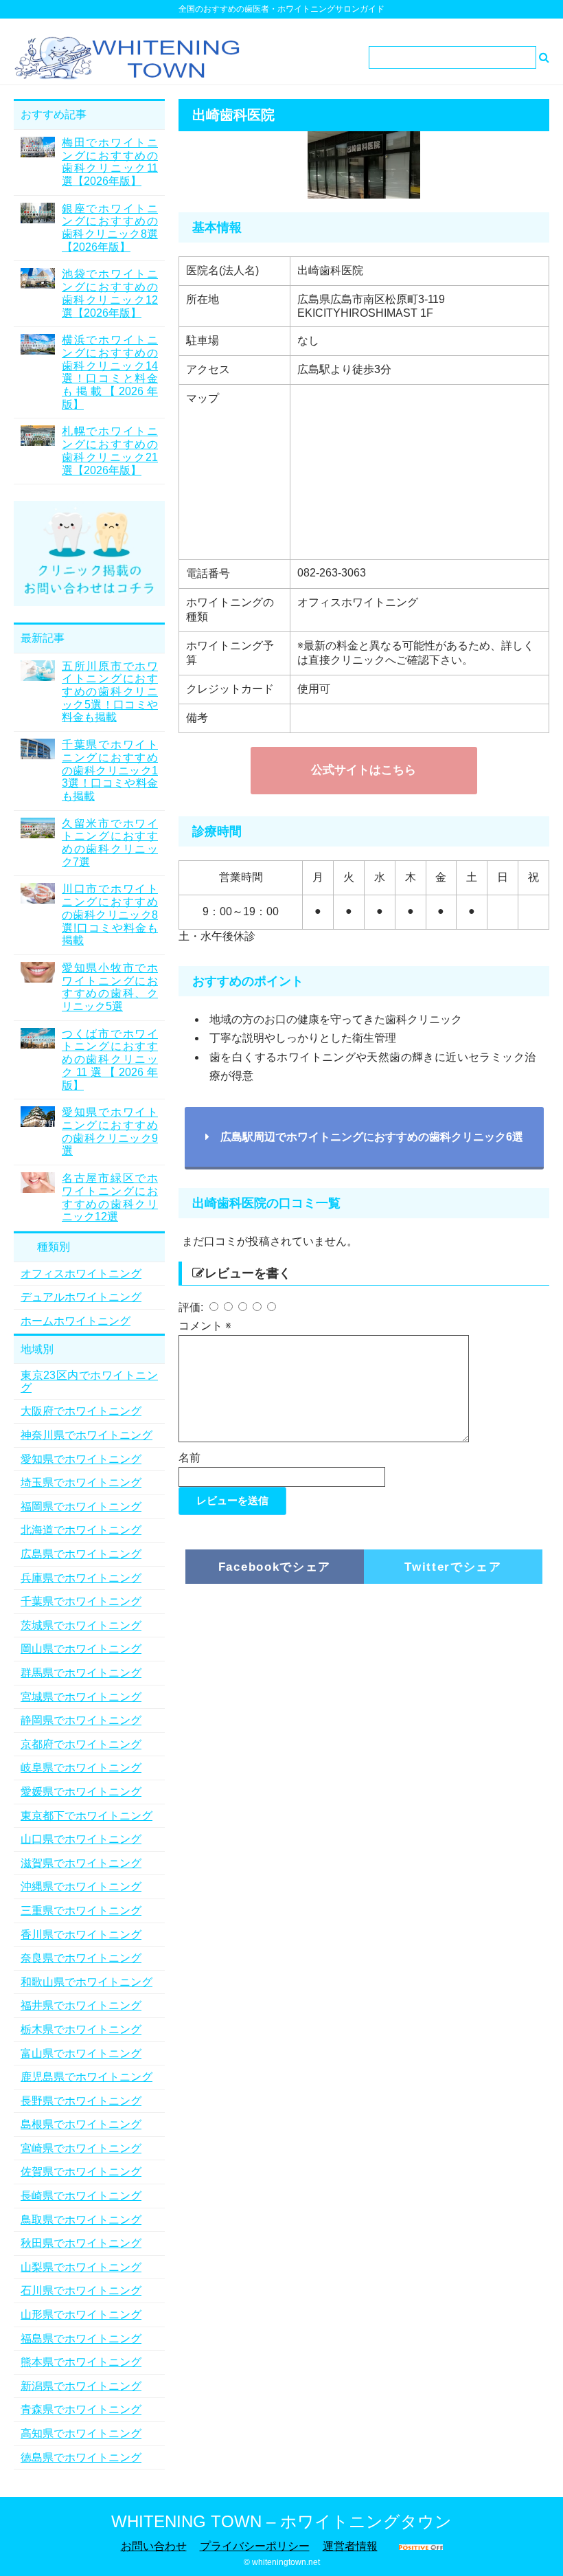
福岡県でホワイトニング (81, 1507)
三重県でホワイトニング (81, 1911)
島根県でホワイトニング (81, 2124)
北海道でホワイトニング (81, 1530)
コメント (205, 1326)
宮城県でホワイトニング (81, 1697)
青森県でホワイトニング (81, 2409)
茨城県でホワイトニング (81, 1625)
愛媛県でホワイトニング (81, 1792)
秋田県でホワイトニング (81, 2243)
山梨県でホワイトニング (81, 2267)
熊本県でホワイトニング (81, 2362)
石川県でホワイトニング (81, 2291)
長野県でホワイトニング (81, 2101)
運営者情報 (350, 2546)
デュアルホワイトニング (81, 1297)
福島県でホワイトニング (81, 2339)
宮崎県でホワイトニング (81, 2148)
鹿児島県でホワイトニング (87, 2077)
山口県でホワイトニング (81, 1839)
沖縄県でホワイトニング (81, 1886)
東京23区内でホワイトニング (89, 1381)
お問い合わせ (154, 2546)
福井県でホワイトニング (81, 2005)
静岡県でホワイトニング (81, 1720)
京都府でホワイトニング (81, 1744)
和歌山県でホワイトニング (87, 1982)
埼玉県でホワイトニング (81, 1482)
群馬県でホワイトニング (81, 1673)
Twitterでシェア (453, 1567)
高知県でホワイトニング (81, 2433)
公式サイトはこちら (364, 770)
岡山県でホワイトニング (81, 1649)
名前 (189, 1458)
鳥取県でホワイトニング (81, 2220)
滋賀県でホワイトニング (81, 1863)
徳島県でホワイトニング (81, 2457)
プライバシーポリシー (255, 2546)
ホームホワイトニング (76, 1321)
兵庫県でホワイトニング (81, 1578)
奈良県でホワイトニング (81, 1958)
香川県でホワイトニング (81, 1935)
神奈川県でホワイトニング (87, 1435)
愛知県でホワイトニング (81, 1459)
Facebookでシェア (275, 1567)
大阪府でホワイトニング (81, 1411)
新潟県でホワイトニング (81, 2386)
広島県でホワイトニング (81, 1554)
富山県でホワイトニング (81, 2053)
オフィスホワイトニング (81, 1274)
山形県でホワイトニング (81, 2315)
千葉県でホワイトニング (81, 1601)
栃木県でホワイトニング (81, 2029)
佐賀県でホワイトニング (81, 2172)
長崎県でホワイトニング (81, 2196)
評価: (192, 1307)
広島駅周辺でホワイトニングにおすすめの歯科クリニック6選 (366, 1137)
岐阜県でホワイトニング (81, 1768)
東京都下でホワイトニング (87, 1816)
